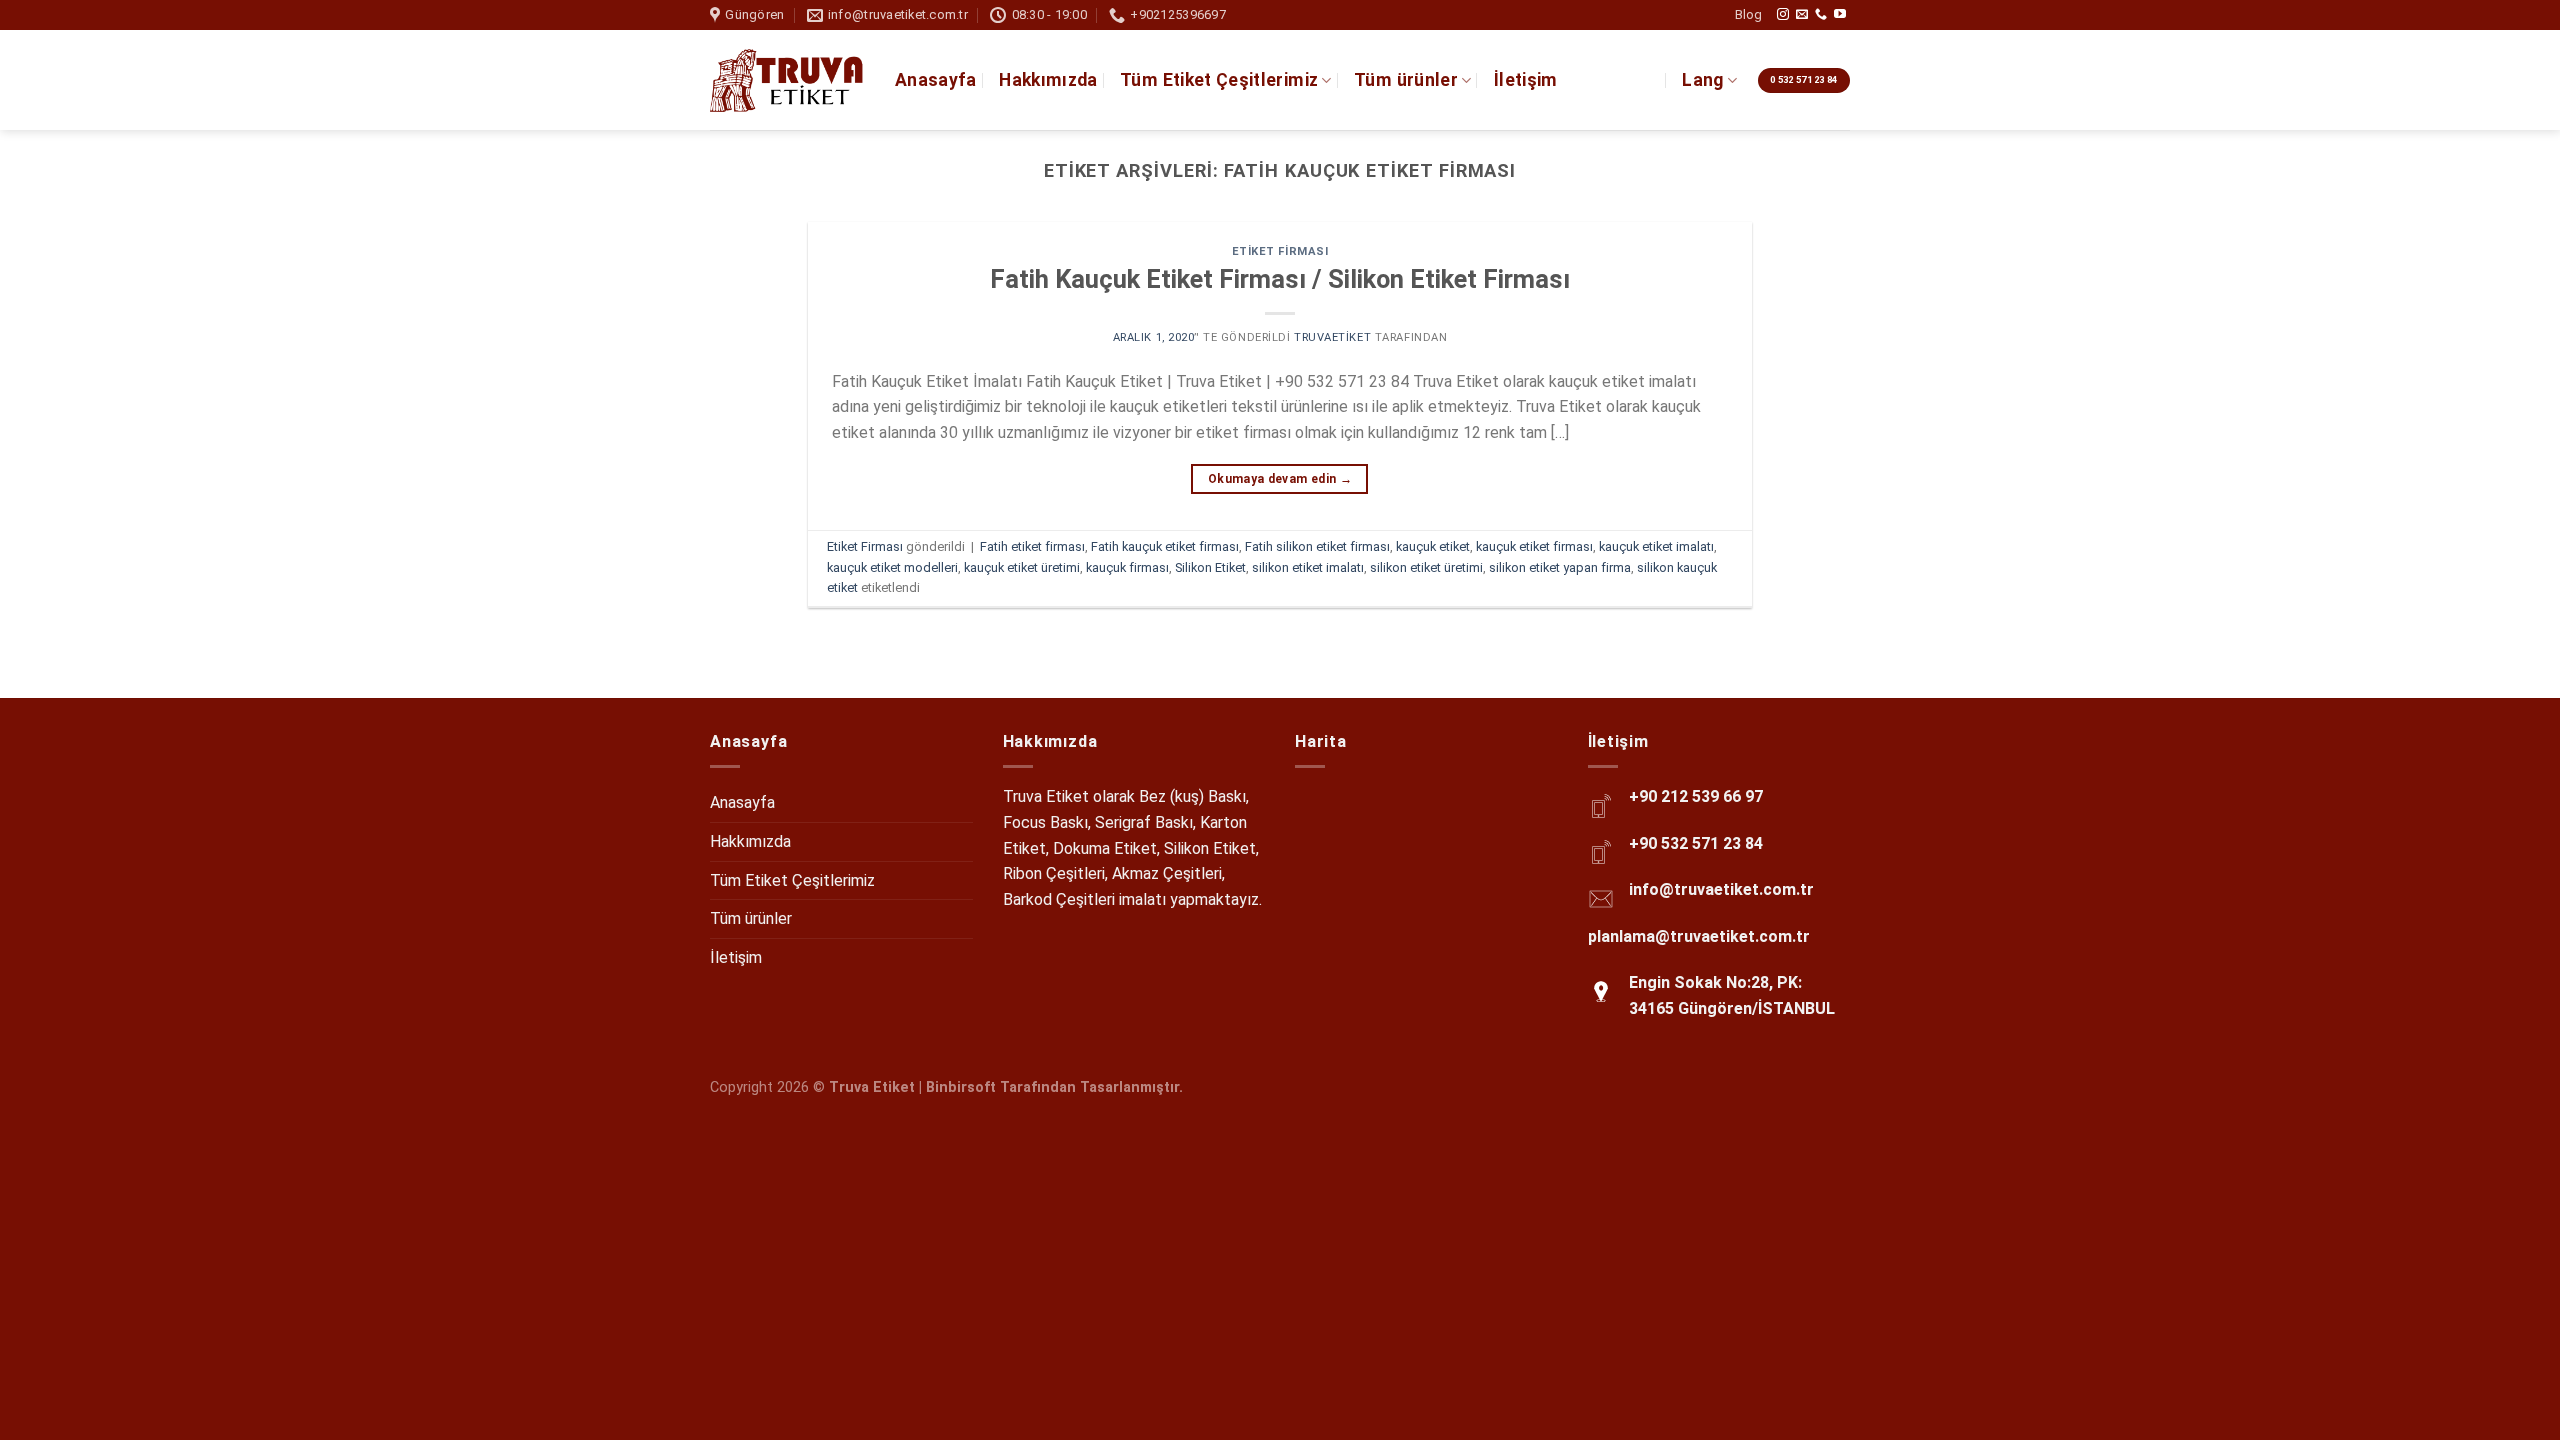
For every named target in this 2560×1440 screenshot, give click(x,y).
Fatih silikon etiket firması (1317, 546)
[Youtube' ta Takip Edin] (1840, 15)
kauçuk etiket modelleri (892, 567)
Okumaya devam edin (1280, 479)
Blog (1748, 14)
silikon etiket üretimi (1426, 567)
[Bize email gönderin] (1802, 15)
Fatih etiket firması (1032, 546)
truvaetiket (1332, 337)
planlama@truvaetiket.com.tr (1699, 936)
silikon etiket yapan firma (1560, 567)
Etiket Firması (1280, 251)
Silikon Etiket (1210, 567)
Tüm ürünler (1406, 80)
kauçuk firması (1127, 567)
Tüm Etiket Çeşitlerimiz (1219, 80)
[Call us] (1821, 15)
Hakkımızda (1048, 80)
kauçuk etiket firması (1534, 546)
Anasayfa (936, 80)
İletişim (1526, 80)
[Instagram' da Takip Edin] (1783, 15)
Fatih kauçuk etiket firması (1165, 546)
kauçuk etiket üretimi (1022, 567)
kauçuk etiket (1433, 546)
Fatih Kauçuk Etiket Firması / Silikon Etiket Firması (1280, 279)
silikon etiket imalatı (1308, 567)
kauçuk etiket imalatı (1656, 546)
